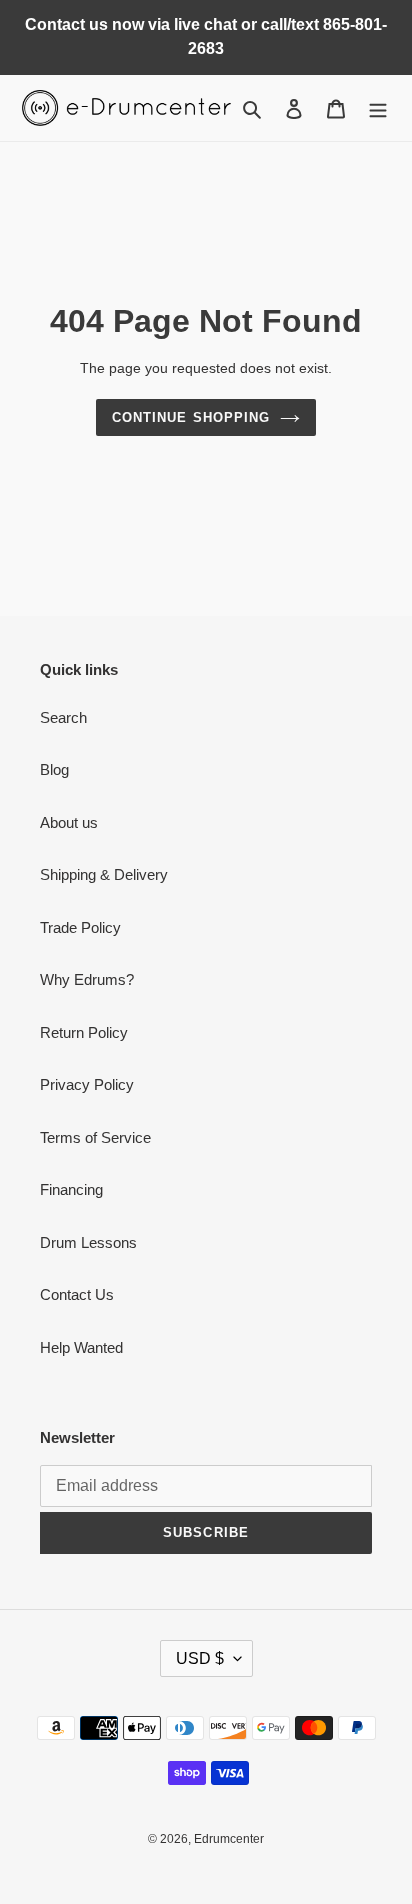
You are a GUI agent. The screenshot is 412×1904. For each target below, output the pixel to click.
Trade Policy (80, 927)
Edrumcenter (229, 1839)
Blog (54, 769)
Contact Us (77, 1294)
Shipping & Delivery (104, 874)
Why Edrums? (87, 979)
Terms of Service (95, 1137)
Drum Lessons (88, 1242)
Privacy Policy (87, 1084)
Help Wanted (81, 1347)
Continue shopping (191, 417)
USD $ (200, 1658)
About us (69, 822)
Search (63, 717)
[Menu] (378, 108)
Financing (71, 1189)
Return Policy (84, 1032)
